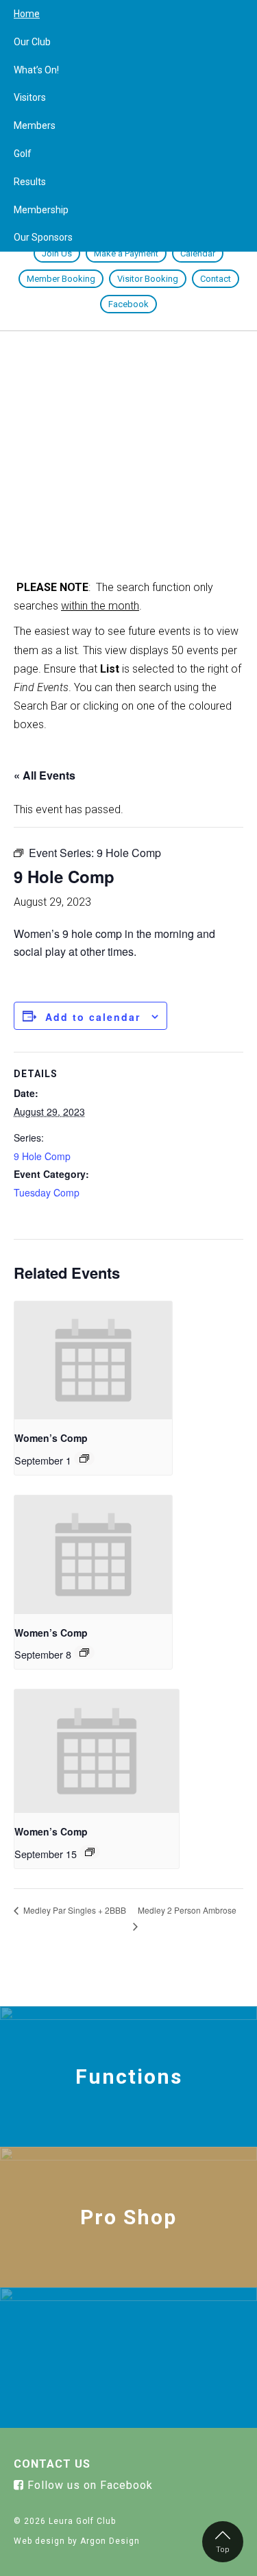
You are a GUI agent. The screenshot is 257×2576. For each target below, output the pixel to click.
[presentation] (93, 1361)
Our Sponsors (43, 237)
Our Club (32, 42)
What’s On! (36, 70)
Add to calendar (93, 1017)
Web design (39, 2541)
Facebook (128, 304)
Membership (41, 210)
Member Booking (61, 279)
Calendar (198, 253)
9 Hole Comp (42, 1156)
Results (30, 182)
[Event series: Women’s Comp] (84, 1458)
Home (27, 14)
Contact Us (52, 2464)
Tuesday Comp (47, 1192)
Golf (23, 154)
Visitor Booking (148, 279)
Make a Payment (126, 253)
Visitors (30, 97)
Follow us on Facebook (88, 2485)
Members (35, 125)
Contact (216, 279)
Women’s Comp (51, 1438)
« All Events (45, 775)
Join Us (57, 253)
